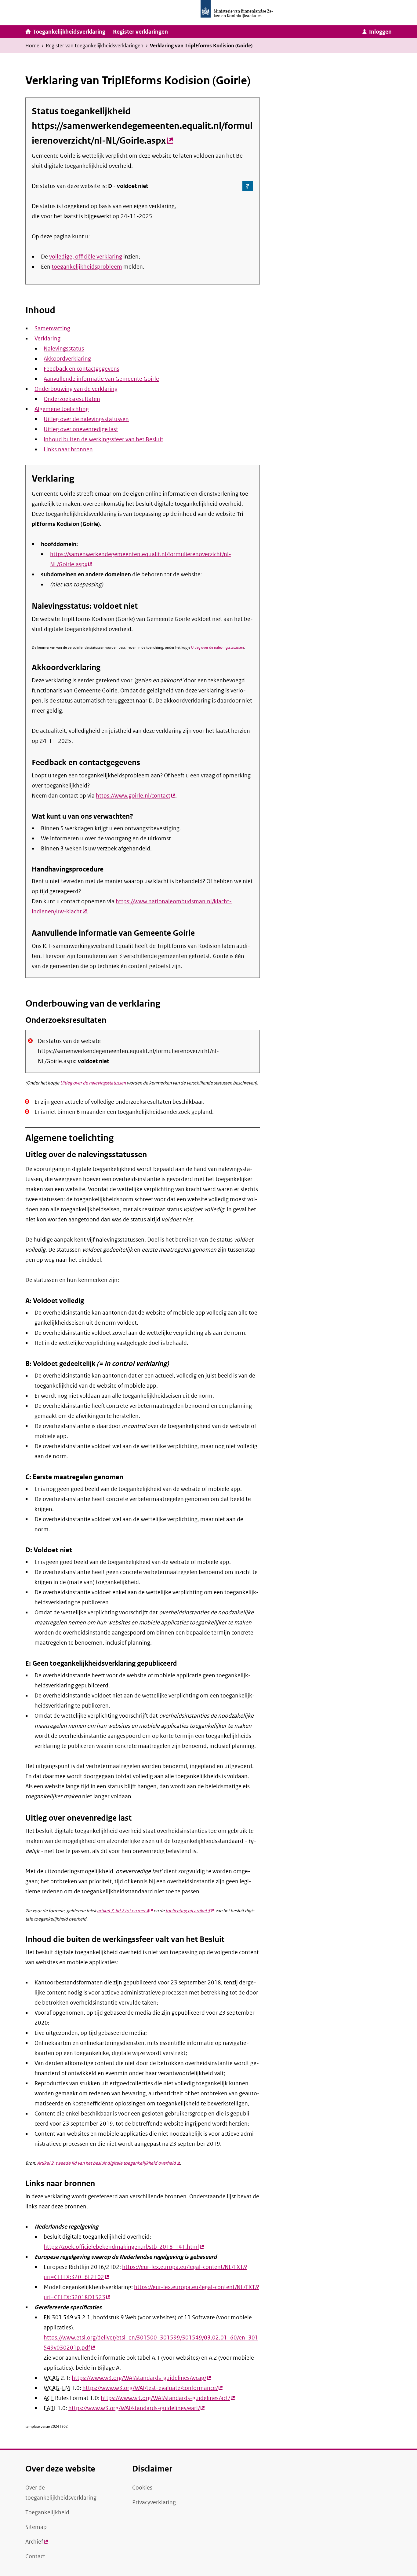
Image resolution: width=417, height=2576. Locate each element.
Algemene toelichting (62, 409)
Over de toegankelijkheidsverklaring (61, 2493)
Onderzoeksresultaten (72, 399)
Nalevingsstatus (64, 349)
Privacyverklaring (154, 2502)
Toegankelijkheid (47, 2512)
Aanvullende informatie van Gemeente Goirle (101, 379)
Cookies (142, 2488)
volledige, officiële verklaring (86, 257)
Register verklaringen (140, 32)
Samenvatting (52, 328)
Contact (35, 2556)
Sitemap (36, 2527)
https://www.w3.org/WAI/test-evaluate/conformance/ (152, 2388)
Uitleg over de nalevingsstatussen (86, 419)
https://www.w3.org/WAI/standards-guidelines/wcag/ (141, 2378)
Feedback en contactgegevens (82, 369)
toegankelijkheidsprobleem (87, 267)
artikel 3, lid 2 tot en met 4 (125, 1911)
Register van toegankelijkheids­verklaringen (95, 46)
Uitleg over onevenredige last (81, 429)
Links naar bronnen (68, 450)
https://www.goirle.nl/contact (136, 796)
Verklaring (47, 339)
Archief (37, 2544)
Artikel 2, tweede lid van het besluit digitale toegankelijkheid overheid (108, 2163)
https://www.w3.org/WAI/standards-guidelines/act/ (168, 2398)
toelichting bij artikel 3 (190, 1911)
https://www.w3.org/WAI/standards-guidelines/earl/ (136, 2408)
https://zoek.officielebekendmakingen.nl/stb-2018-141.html (124, 2247)
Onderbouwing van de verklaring (76, 389)
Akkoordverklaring (67, 359)
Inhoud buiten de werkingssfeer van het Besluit (103, 439)
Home (32, 46)
